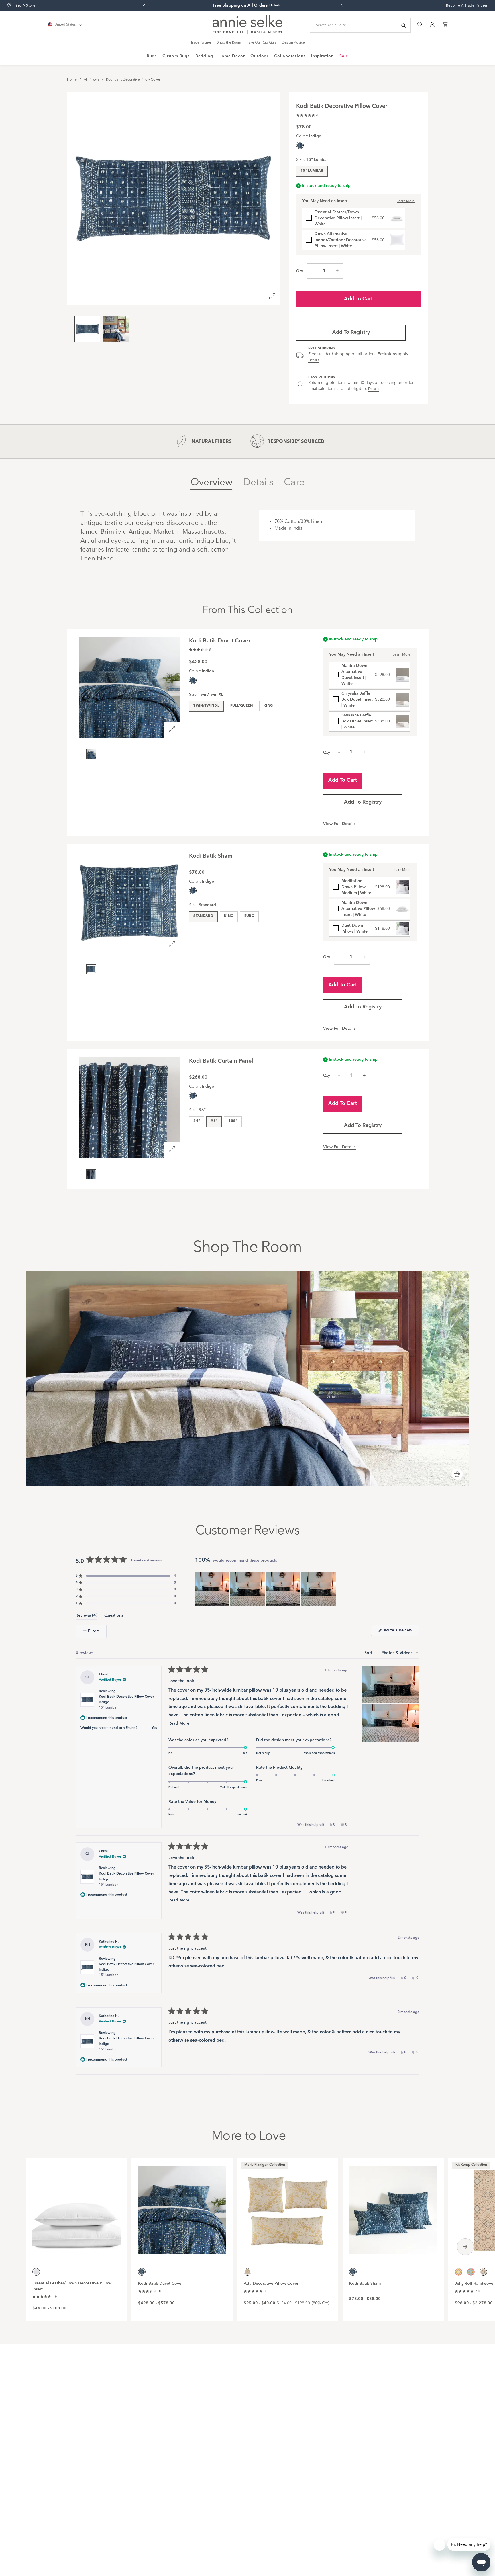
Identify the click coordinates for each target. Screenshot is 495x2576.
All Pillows (91, 80)
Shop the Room (229, 43)
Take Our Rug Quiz (262, 43)
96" (214, 1121)
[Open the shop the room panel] (457, 1475)
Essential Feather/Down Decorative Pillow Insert (72, 2286)
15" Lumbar (312, 171)
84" (197, 1121)
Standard (203, 916)
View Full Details (339, 824)
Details (314, 360)
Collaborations (290, 56)
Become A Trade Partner (467, 6)
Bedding (204, 56)
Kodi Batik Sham (365, 2284)
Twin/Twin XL (206, 706)
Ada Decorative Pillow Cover (271, 2284)
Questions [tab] (114, 1616)
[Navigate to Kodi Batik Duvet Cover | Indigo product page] (182, 2207)
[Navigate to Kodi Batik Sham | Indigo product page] (393, 2207)
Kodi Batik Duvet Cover (160, 2284)
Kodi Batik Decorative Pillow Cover (133, 80)
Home (72, 80)
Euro (249, 916)
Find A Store (24, 6)
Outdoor (259, 56)
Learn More (406, 201)
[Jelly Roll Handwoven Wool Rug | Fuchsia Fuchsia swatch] (459, 2272)
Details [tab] (258, 483)
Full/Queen (242, 706)
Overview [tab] (211, 483)
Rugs (152, 56)
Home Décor (232, 56)
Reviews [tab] (87, 1616)
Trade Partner (201, 43)
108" (233, 1121)
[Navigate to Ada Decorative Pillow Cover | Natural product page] (288, 2207)
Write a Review (401, 1632)
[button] (307, 115)
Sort (369, 1653)
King (268, 706)
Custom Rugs (176, 56)
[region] (266, 1589)
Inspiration (322, 56)
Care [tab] (294, 483)
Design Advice (293, 43)
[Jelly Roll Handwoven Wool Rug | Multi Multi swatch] (471, 2272)
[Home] (247, 32)
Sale (344, 56)
